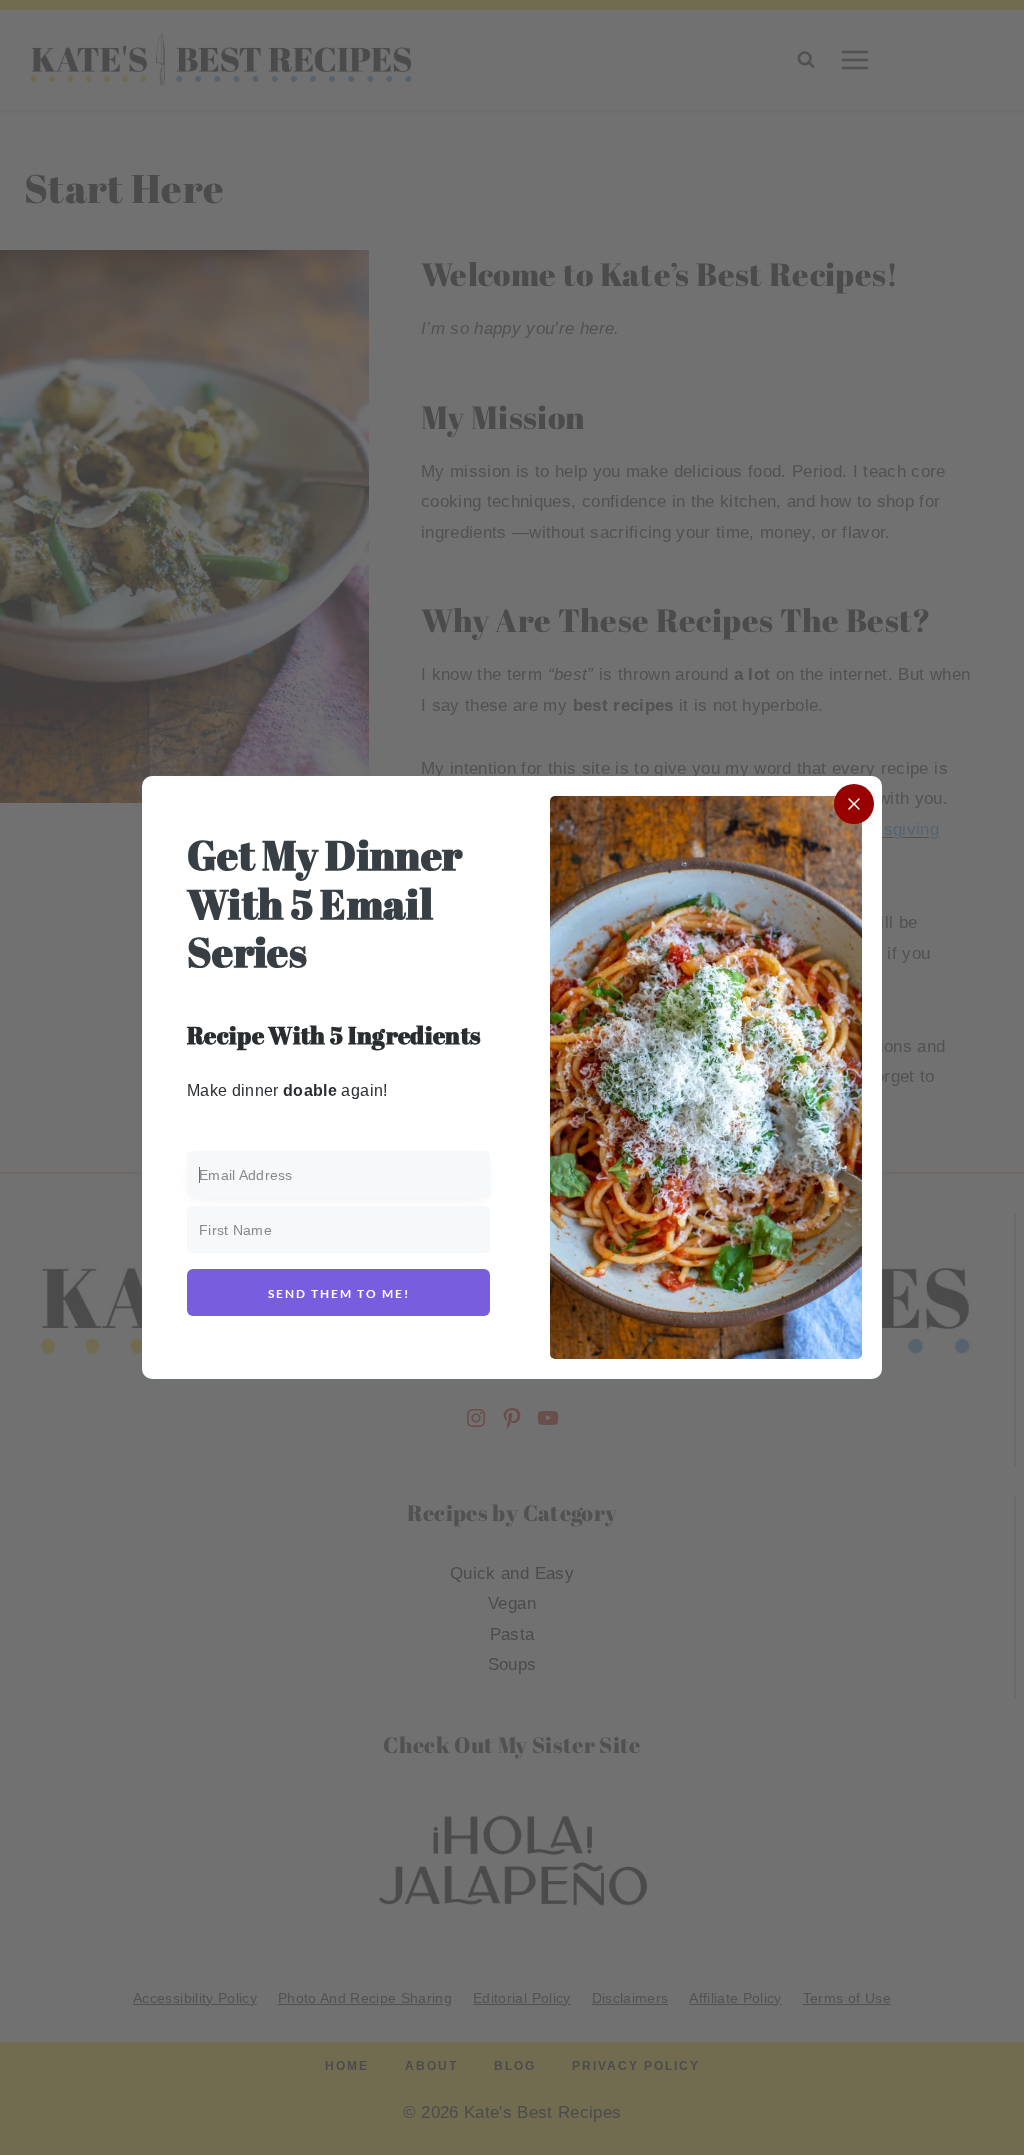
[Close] (854, 804)
